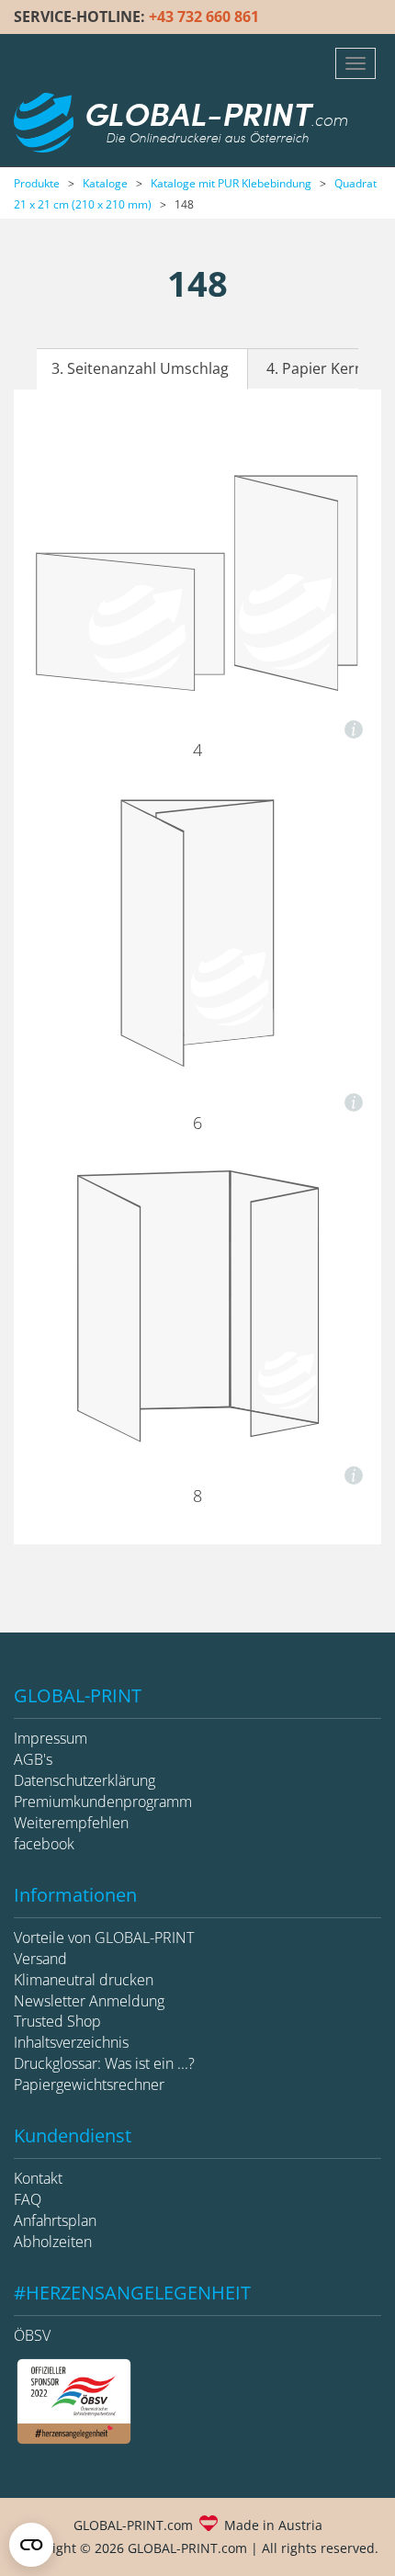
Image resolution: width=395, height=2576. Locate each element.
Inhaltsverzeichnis (71, 2042)
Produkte (37, 183)
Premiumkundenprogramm (103, 1802)
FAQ (28, 2199)
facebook (44, 1844)
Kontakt (38, 2178)
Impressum (51, 1738)
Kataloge (105, 183)
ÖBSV (32, 2335)
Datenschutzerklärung (85, 1780)
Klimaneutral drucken (84, 1980)
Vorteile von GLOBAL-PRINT (104, 1938)
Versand (40, 1959)
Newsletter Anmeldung (89, 2001)
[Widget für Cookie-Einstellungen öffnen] (31, 2545)
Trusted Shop (57, 2021)
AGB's (33, 1759)
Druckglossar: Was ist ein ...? (104, 2063)
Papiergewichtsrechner (89, 2085)
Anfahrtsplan (55, 2220)
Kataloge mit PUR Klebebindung (231, 183)
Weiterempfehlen (71, 1823)
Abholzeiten (53, 2242)
